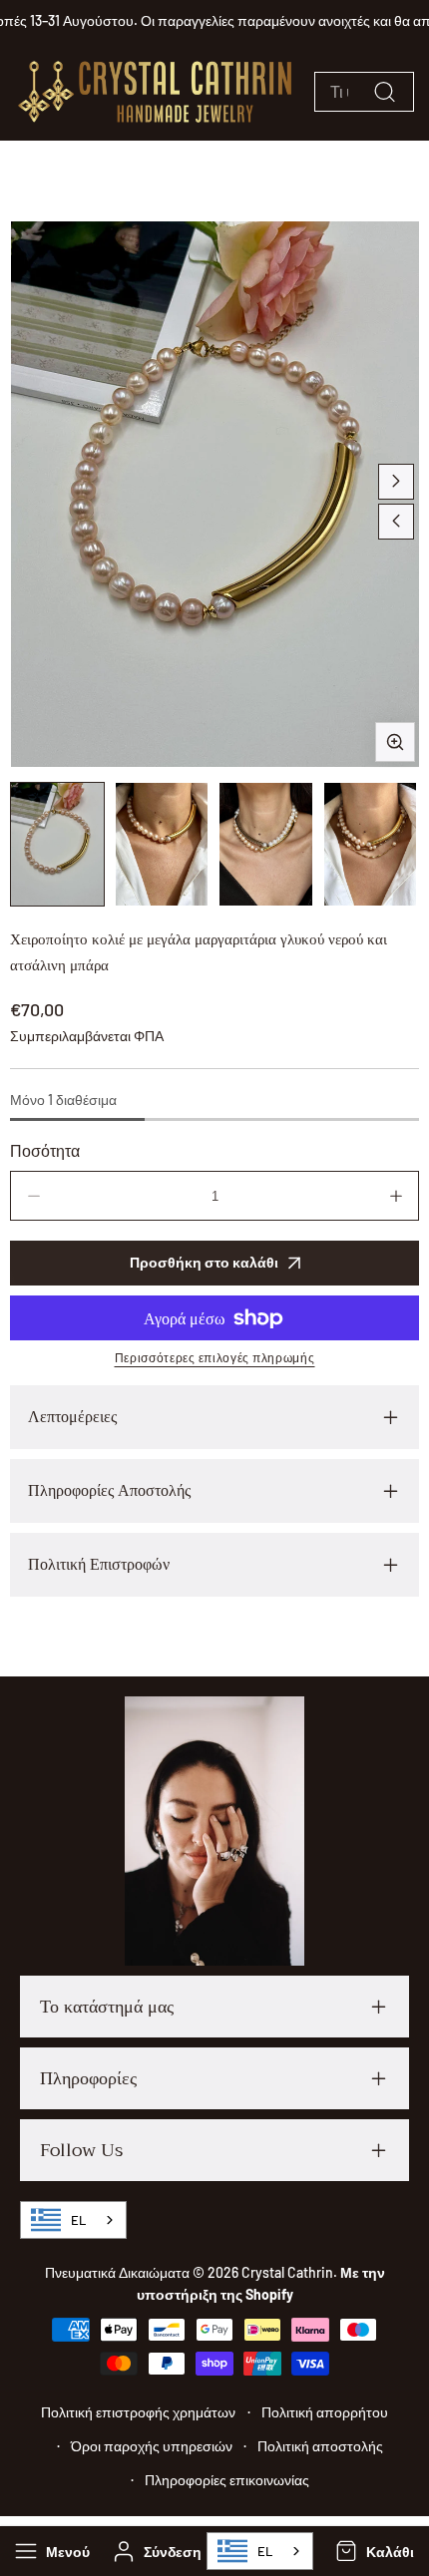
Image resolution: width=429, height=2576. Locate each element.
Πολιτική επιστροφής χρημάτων (138, 2412)
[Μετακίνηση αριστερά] (396, 522)
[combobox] (260, 2551)
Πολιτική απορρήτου (325, 2412)
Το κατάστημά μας (107, 2007)
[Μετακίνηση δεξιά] (396, 482)
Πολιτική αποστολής (320, 2446)
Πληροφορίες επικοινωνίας (227, 2480)
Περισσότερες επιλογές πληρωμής (215, 1357)
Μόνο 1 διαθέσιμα (63, 1100)
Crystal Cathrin (287, 2272)
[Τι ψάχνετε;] (384, 92)
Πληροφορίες (88, 2078)
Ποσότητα (45, 1150)
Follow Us (81, 2150)
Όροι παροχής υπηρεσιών (152, 2446)
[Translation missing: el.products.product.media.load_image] (57, 844)
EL (265, 2551)
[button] (373, 2551)
